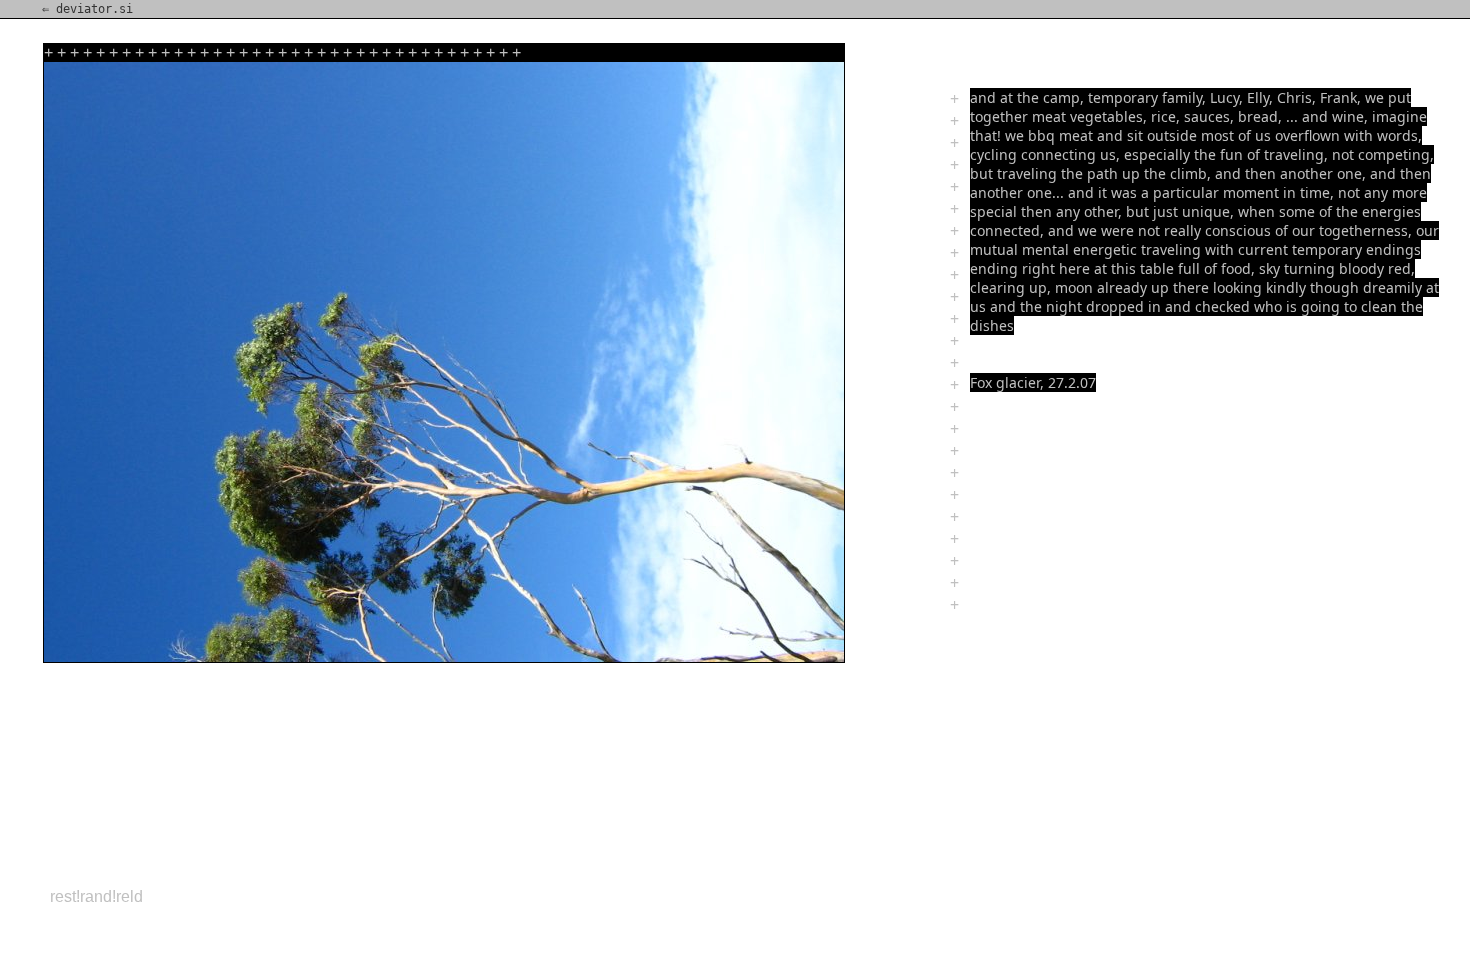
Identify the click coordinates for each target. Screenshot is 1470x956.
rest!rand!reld (96, 896)
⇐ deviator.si (87, 9)
